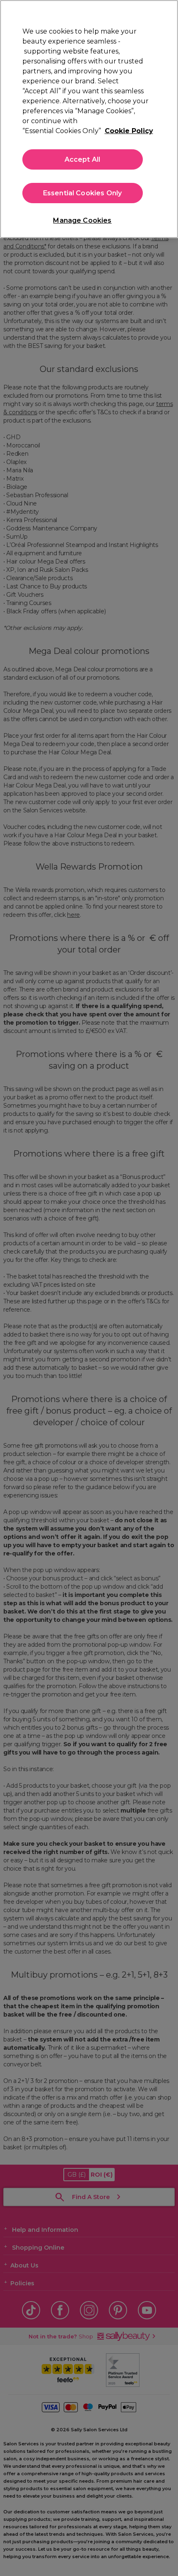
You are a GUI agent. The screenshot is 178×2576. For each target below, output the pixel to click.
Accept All (83, 159)
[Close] (165, 13)
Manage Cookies (82, 220)
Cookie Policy (129, 131)
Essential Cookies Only (83, 193)
